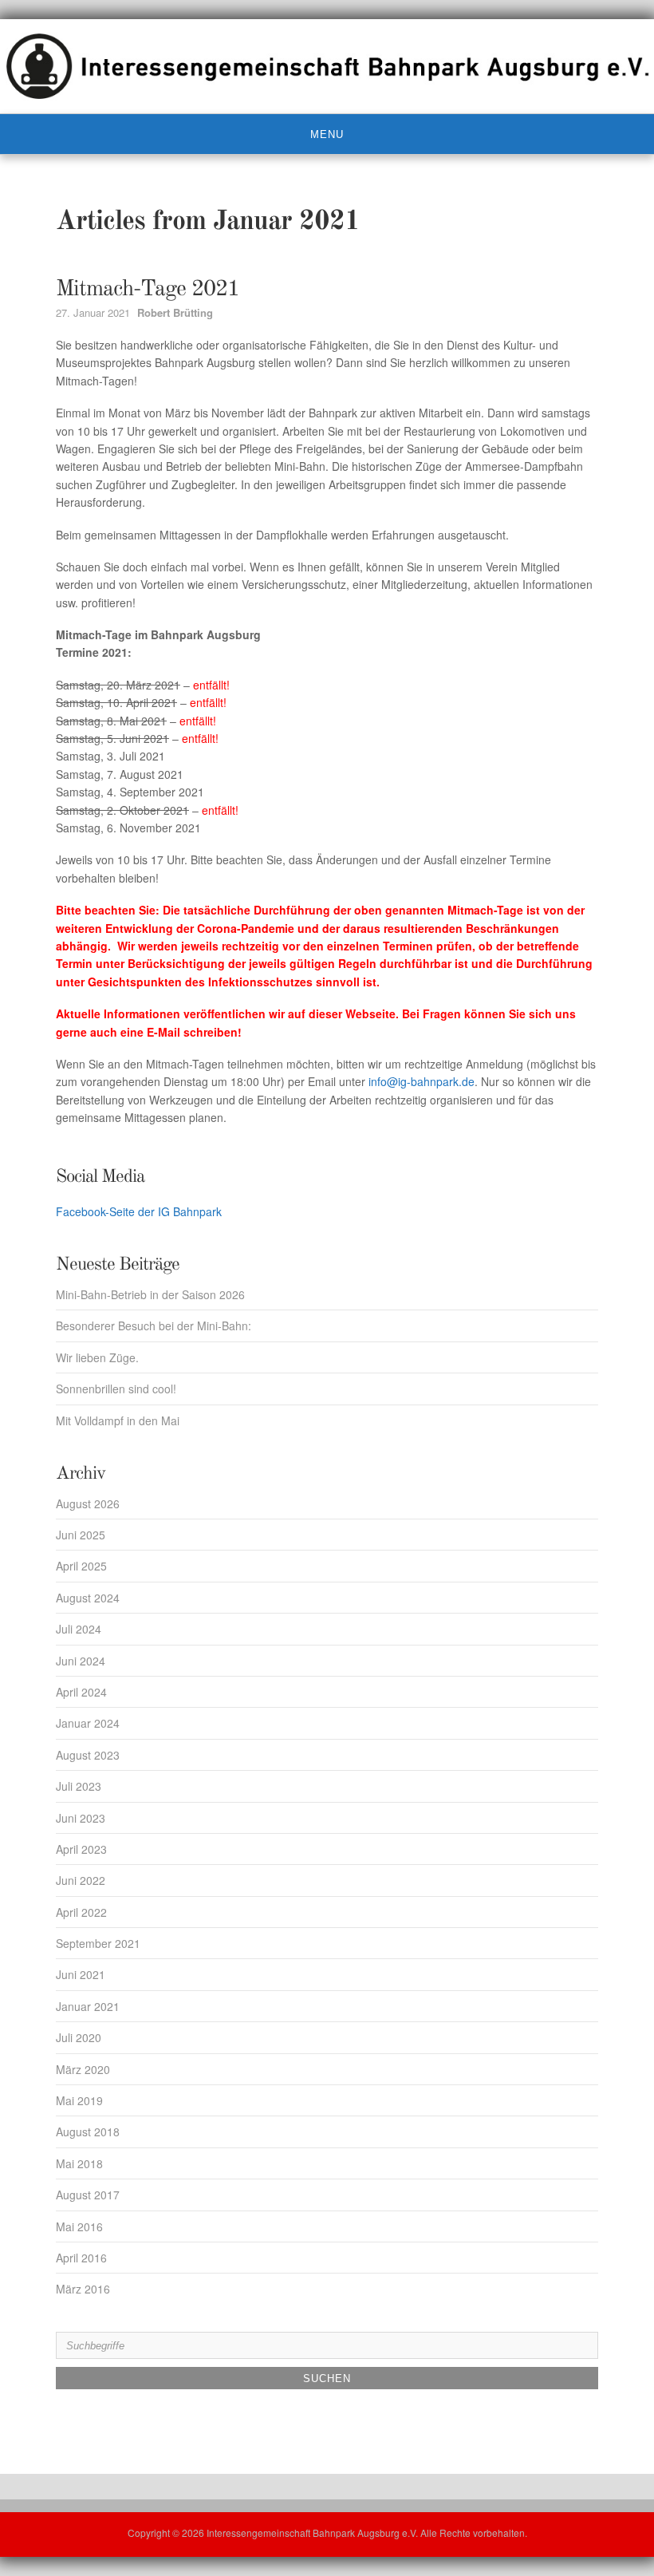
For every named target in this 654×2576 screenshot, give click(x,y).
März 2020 (83, 2069)
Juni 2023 (81, 1818)
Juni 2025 (81, 1535)
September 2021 (98, 1943)
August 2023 (88, 1755)
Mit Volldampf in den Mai (118, 1420)
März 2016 (83, 2289)
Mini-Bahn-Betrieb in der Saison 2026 (150, 1294)
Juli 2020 (79, 2037)
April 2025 (81, 1566)
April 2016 (81, 2258)
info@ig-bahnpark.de (422, 1081)
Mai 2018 (79, 2163)
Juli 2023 (79, 1786)
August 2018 (88, 2132)
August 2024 (88, 1598)
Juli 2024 (79, 1629)
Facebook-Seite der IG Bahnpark (139, 1211)
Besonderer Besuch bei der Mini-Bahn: (154, 1326)
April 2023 (81, 1849)
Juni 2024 (81, 1661)
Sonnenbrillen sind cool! (116, 1389)
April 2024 (81, 1692)
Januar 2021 (88, 2006)
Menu (327, 134)
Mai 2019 (79, 2100)
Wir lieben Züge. (97, 1357)
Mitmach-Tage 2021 (148, 290)
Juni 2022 (81, 1880)
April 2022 (81, 1912)
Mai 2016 (79, 2226)
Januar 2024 (88, 1723)
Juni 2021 (81, 1974)
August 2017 (88, 2195)
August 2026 (88, 1503)
